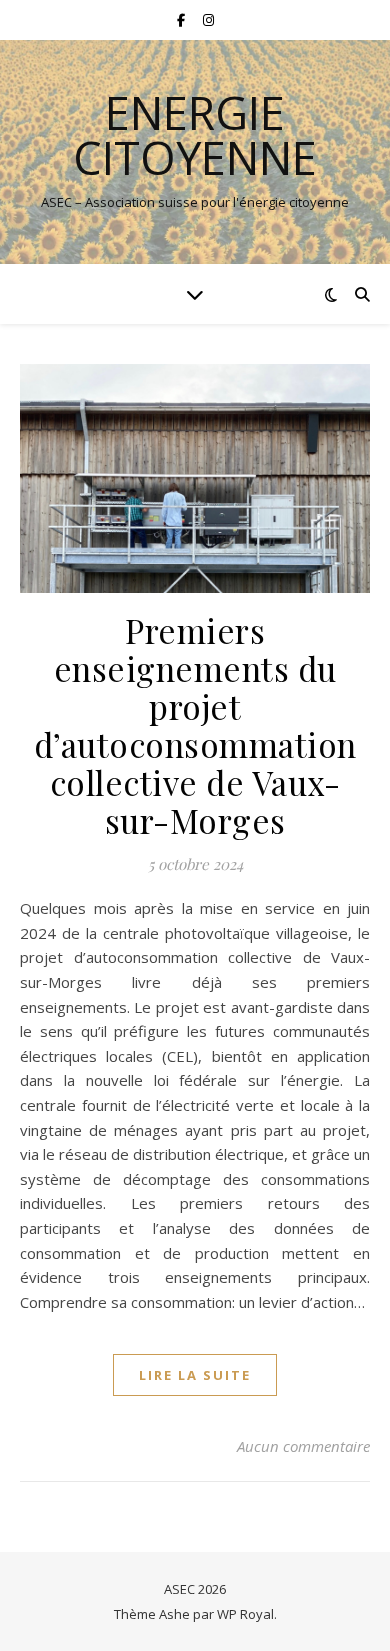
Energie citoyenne (195, 135)
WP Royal (245, 1614)
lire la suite (195, 1375)
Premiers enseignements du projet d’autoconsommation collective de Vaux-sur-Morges (195, 725)
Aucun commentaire (303, 1446)
